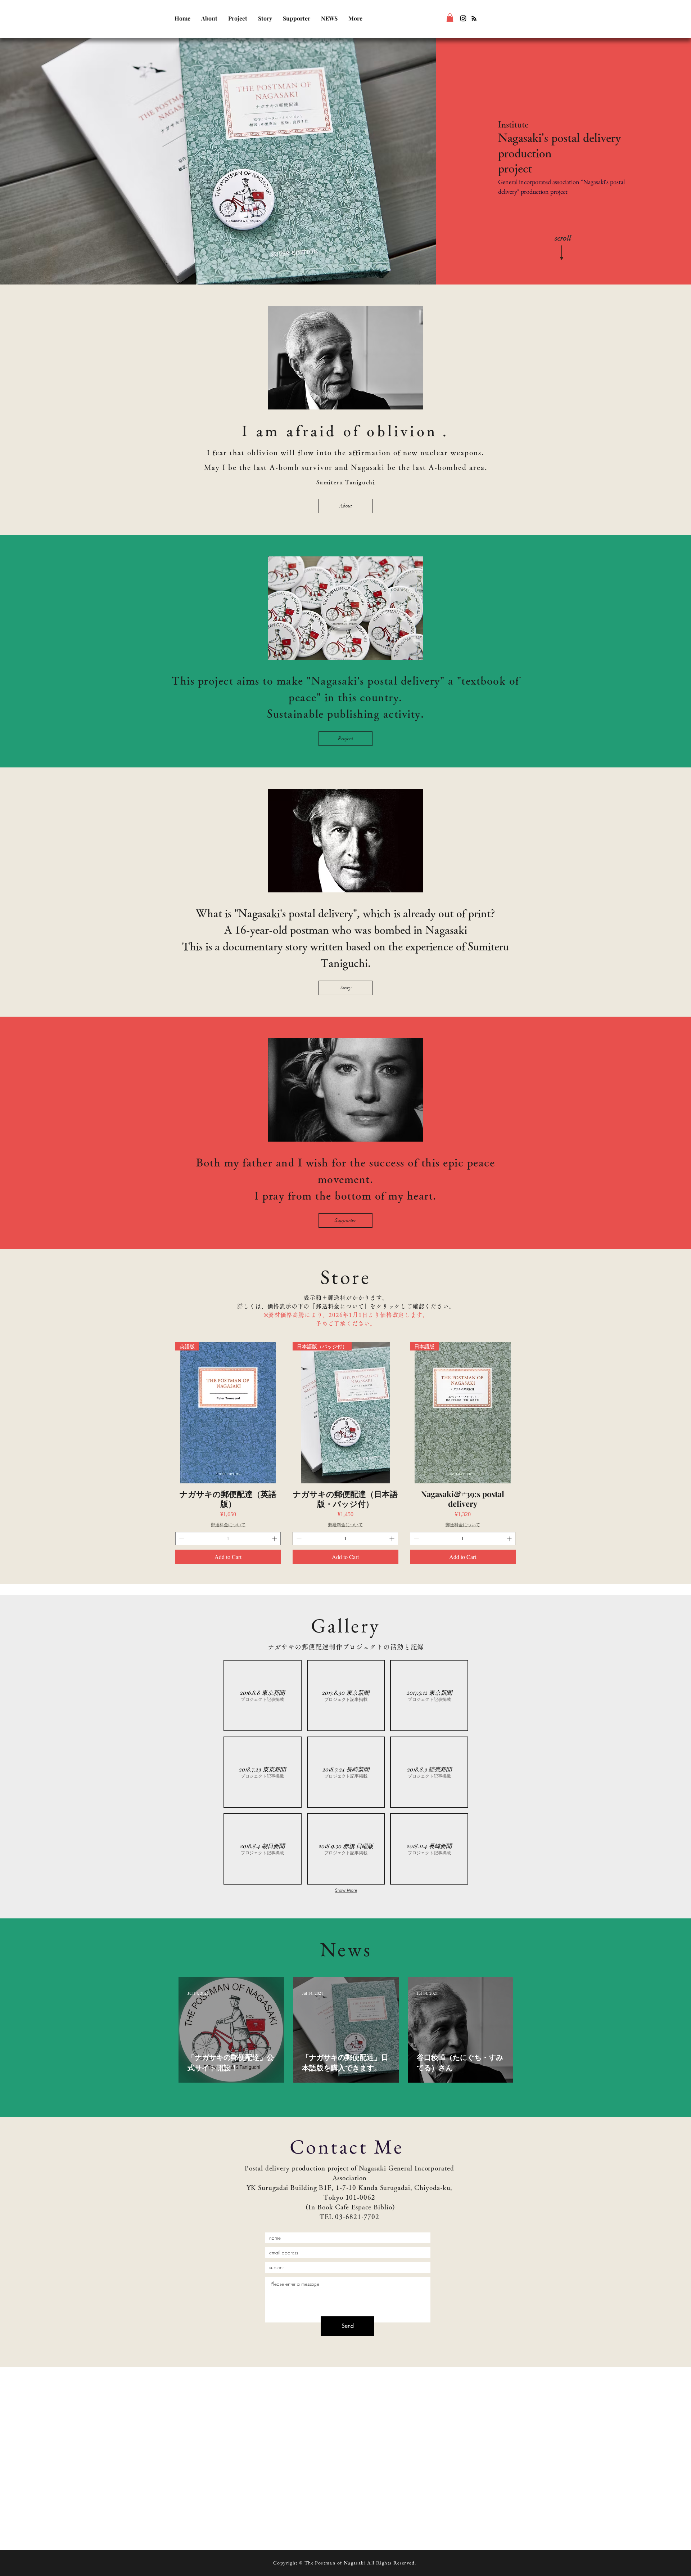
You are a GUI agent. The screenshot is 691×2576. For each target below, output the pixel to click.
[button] (450, 18)
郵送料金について (228, 1524)
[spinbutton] (228, 1539)
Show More (346, 1890)
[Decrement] (181, 1539)
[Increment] (275, 1539)
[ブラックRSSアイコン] (474, 18)
